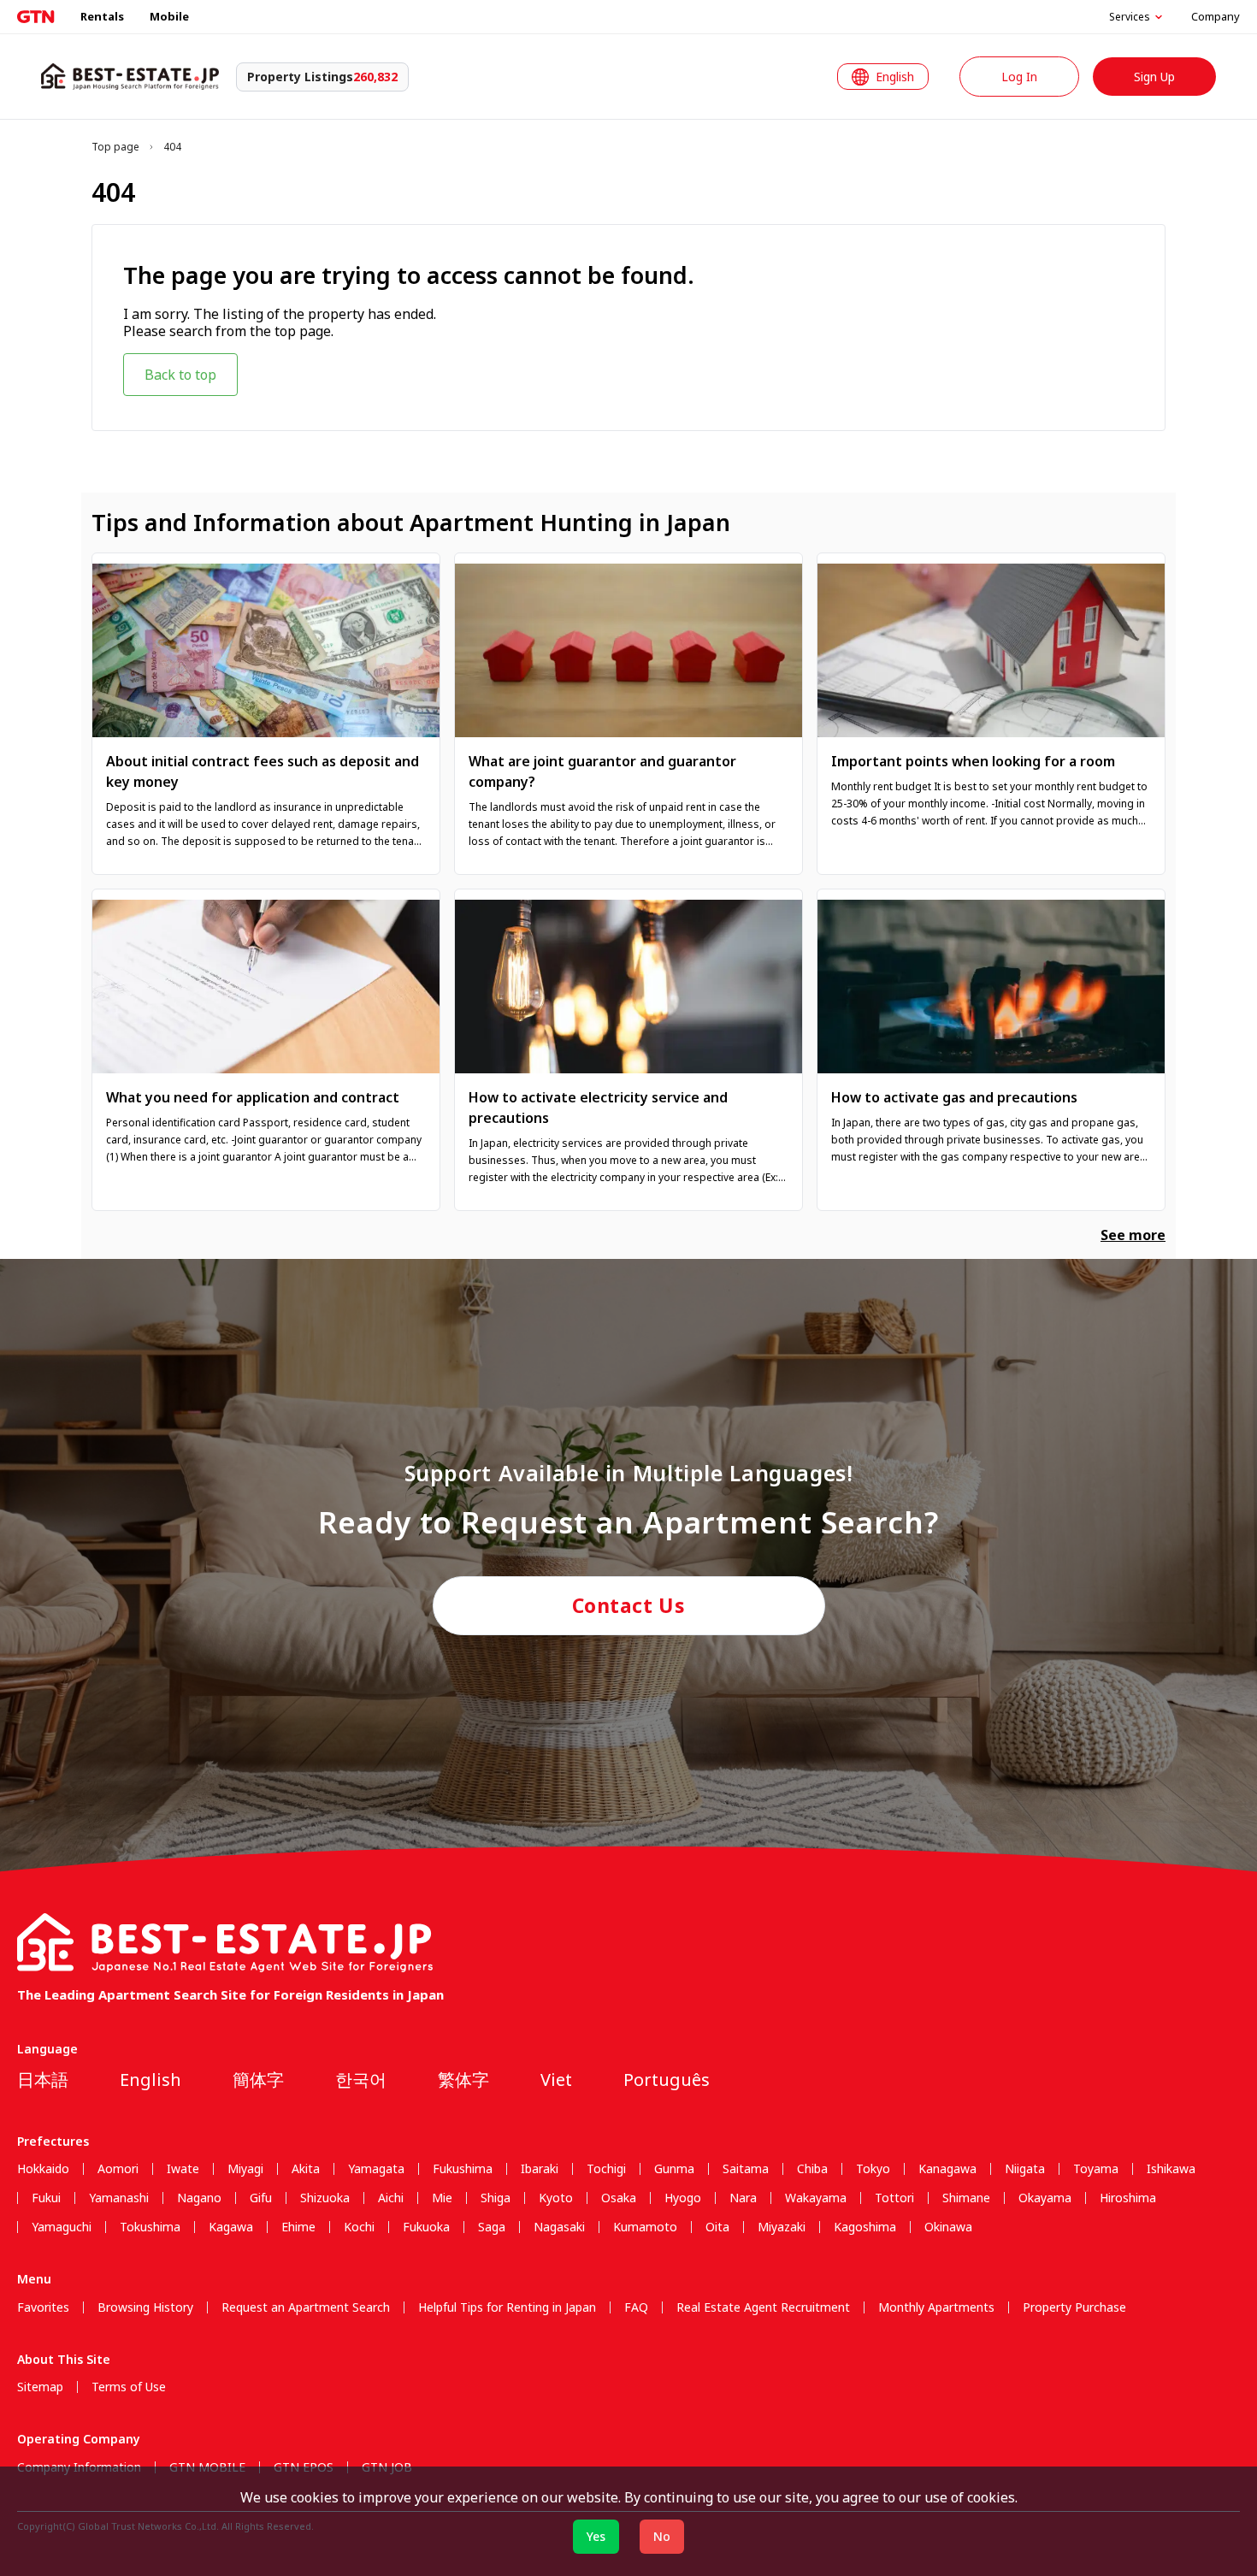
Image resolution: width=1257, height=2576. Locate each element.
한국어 (361, 2080)
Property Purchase (1074, 2307)
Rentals (102, 16)
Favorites (43, 2307)
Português (667, 2080)
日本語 (43, 2080)
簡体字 (258, 2080)
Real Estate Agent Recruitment (763, 2307)
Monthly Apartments (936, 2307)
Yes (596, 2536)
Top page (115, 147)
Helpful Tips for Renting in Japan (507, 2307)
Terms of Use (129, 2387)
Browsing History (145, 2307)
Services (1130, 17)
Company (1216, 16)
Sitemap (40, 2387)
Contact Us (629, 1605)
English (150, 2080)
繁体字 (463, 2080)
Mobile (169, 16)
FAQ (636, 2307)
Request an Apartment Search (306, 2307)
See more (1133, 1235)
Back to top (180, 375)
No (662, 2536)
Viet (556, 2080)
